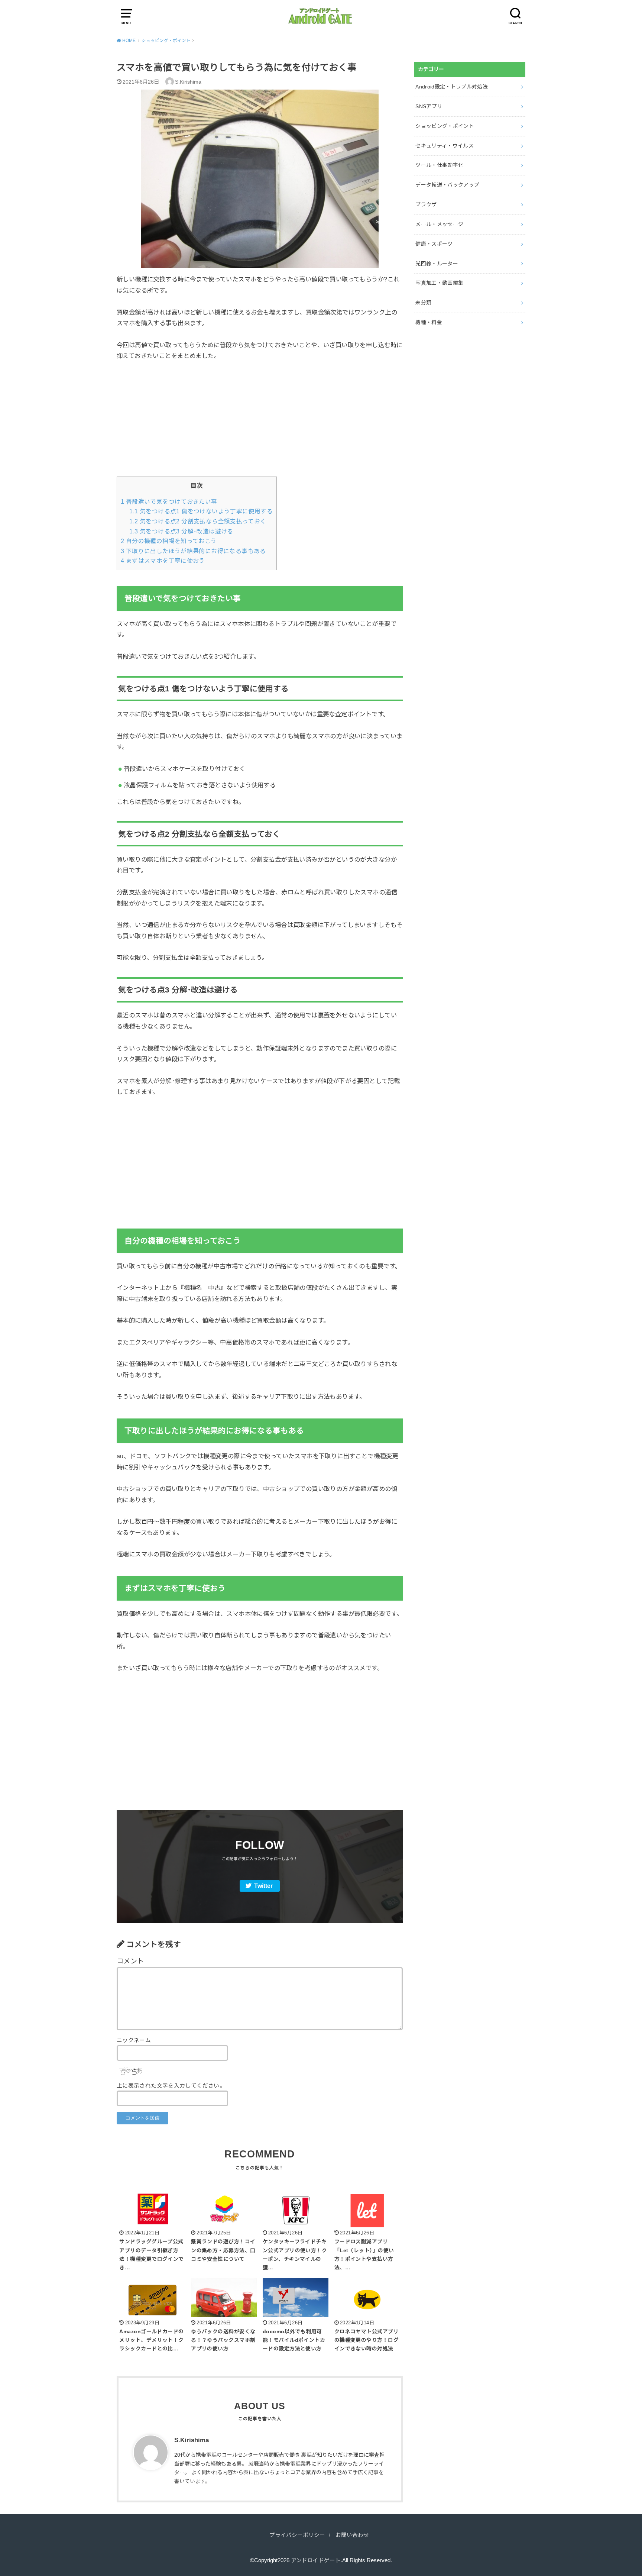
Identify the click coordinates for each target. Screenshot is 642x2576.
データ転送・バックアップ (447, 185)
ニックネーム (134, 2040)
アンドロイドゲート (316, 2560)
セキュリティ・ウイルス (445, 146)
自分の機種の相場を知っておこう (169, 541)
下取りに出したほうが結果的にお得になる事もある (193, 551)
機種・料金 (429, 322)
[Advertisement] (260, 425)
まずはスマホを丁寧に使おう (163, 561)
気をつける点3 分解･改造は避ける (181, 531)
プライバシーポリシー (297, 2535)
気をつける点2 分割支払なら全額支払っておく (198, 521)
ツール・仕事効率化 (439, 165)
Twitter (263, 1886)
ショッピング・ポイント (445, 126)
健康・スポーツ (434, 244)
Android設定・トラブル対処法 (452, 87)
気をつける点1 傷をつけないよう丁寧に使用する (201, 511)
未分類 (423, 303)
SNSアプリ (429, 106)
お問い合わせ (352, 2535)
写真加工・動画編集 (439, 283)
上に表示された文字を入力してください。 (171, 2086)
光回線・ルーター (437, 264)
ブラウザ (426, 204)
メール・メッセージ (439, 224)
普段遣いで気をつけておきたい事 (169, 502)
